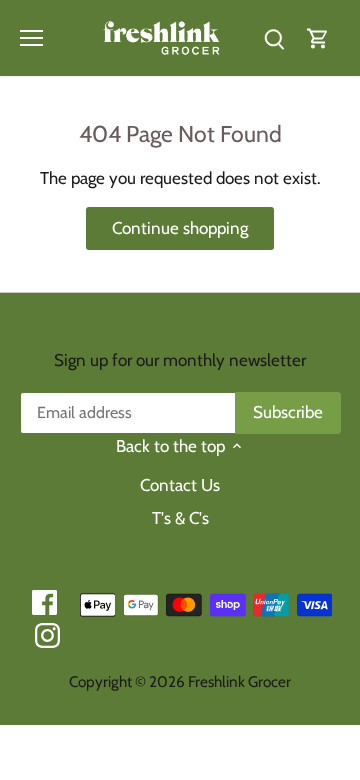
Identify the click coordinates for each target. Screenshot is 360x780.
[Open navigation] (31, 38)
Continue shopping (180, 228)
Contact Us (180, 485)
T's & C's (180, 518)
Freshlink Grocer (239, 681)
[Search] (274, 37)
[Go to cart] (318, 37)
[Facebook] (44, 602)
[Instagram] (47, 635)
